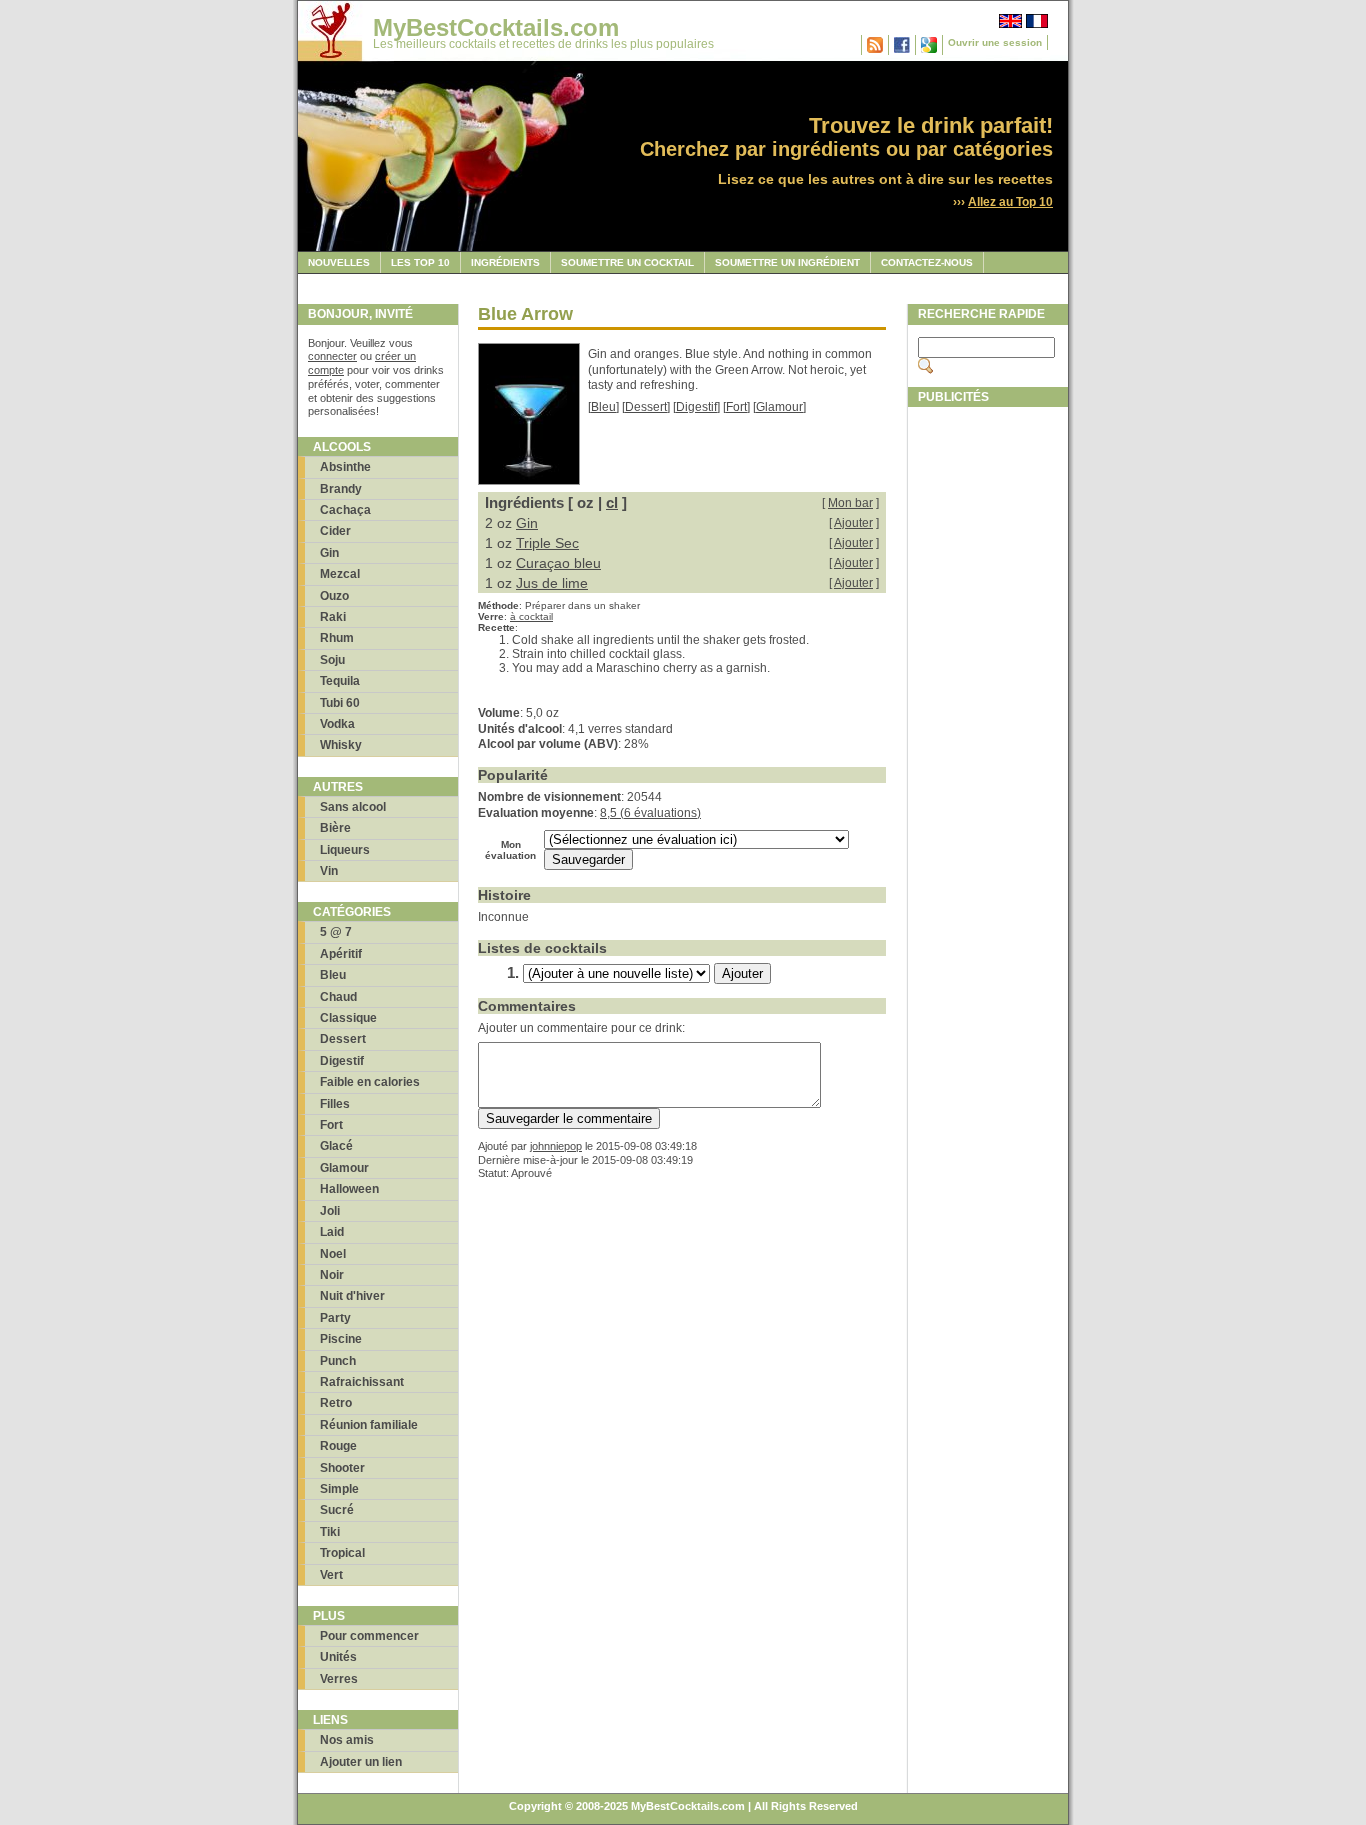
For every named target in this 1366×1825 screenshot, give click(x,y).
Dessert (343, 1039)
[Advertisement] (988, 717)
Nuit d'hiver (352, 1296)
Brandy (341, 489)
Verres (339, 1679)
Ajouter (853, 523)
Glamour (344, 1168)
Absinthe (345, 467)
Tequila (340, 681)
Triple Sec (547, 543)
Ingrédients (505, 262)
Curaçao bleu (558, 563)
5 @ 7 (336, 932)
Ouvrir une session (995, 42)
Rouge (338, 1446)
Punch (338, 1361)
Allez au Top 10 (1010, 202)
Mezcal (340, 574)
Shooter (342, 1468)
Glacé (336, 1146)
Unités (338, 1657)
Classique (348, 1018)
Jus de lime (552, 583)
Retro (336, 1403)
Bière (335, 828)
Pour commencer (369, 1636)
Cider (335, 531)
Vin (329, 871)
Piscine (341, 1339)
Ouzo (334, 596)
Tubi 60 (340, 703)
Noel (333, 1254)
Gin (329, 553)
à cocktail (531, 616)
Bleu (333, 975)
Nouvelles (339, 262)
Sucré (337, 1510)
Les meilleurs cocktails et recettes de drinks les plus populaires (543, 44)
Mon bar (850, 503)
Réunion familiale (369, 1425)
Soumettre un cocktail (627, 262)
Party (335, 1318)
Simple (339, 1489)
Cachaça (345, 510)
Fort (331, 1125)
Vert (331, 1575)
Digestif (342, 1061)
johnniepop (556, 1146)
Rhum (337, 638)
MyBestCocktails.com (496, 27)
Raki (333, 617)
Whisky (341, 745)
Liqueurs (345, 850)
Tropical (342, 1553)
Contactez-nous (927, 262)
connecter (332, 356)
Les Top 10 (420, 262)
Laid (332, 1232)
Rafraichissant (362, 1382)
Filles (335, 1104)
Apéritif (341, 954)
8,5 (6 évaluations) (650, 813)
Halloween (349, 1189)
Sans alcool (353, 807)
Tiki (330, 1532)
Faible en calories (370, 1082)
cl (612, 502)
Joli (330, 1211)
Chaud (338, 997)
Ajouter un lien (361, 1762)
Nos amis (347, 1740)
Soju (332, 660)
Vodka (337, 724)
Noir (332, 1275)
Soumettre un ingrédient (787, 262)
